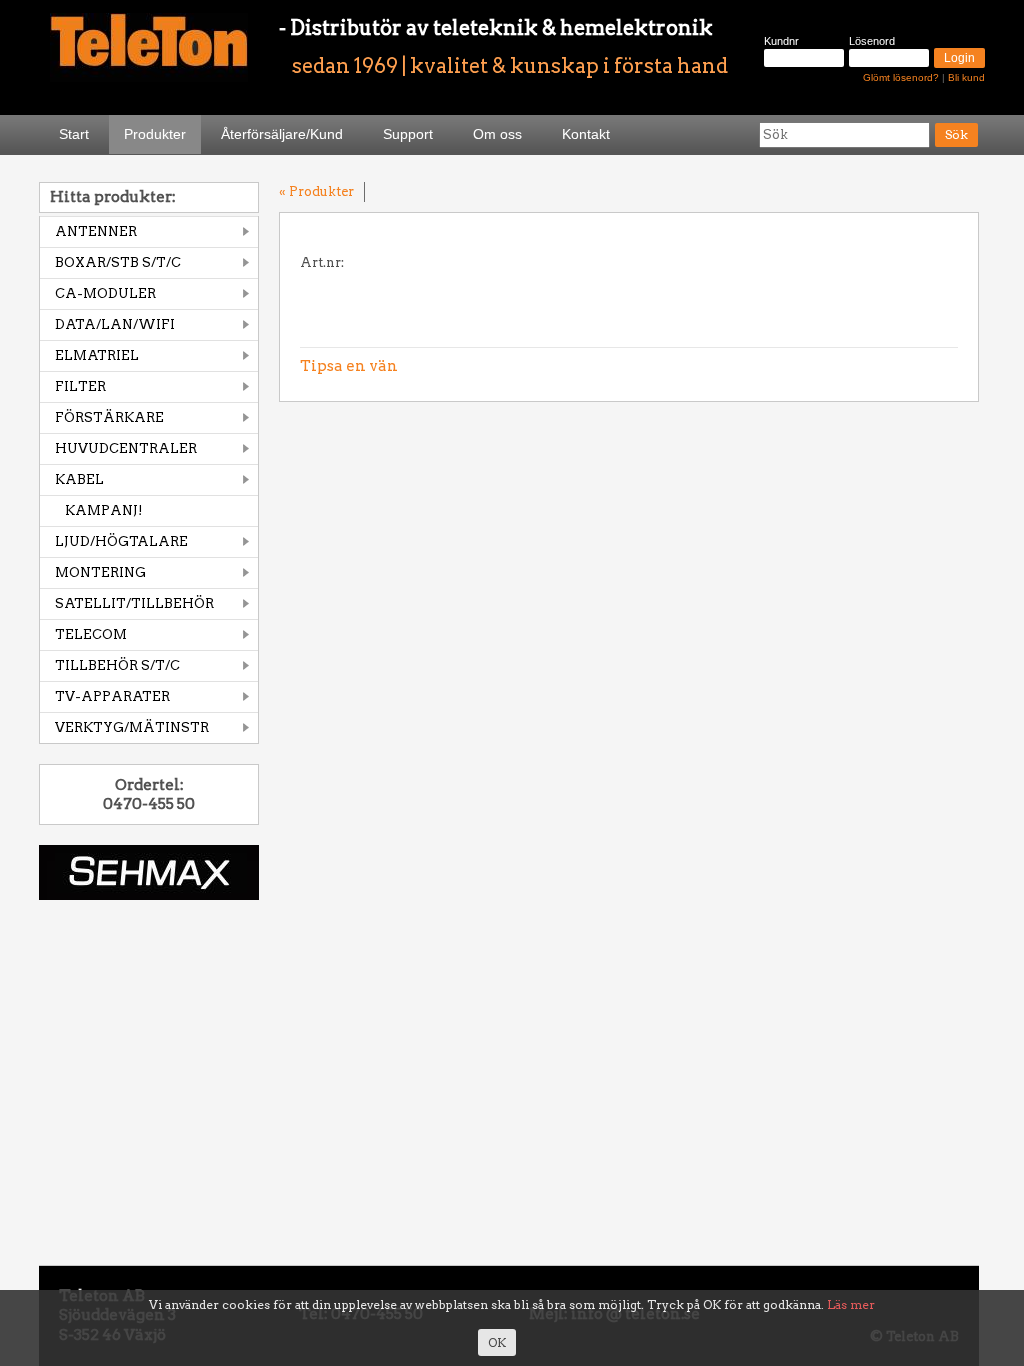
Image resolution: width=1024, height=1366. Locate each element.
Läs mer (851, 1304)
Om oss (497, 134)
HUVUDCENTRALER (126, 448)
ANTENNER (96, 231)
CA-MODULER (105, 293)
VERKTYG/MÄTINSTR (132, 727)
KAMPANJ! (104, 510)
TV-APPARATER (112, 696)
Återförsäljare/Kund (282, 134)
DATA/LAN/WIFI (115, 324)
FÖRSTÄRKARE (109, 417)
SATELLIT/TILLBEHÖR (134, 603)
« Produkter (316, 191)
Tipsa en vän (349, 366)
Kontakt (586, 134)
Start (74, 134)
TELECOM (91, 634)
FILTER (80, 386)
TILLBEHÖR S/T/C (117, 665)
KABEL (79, 479)
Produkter (155, 134)
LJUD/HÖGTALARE (121, 541)
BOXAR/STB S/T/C (118, 262)
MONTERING (100, 572)
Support (408, 134)
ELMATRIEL (97, 355)
